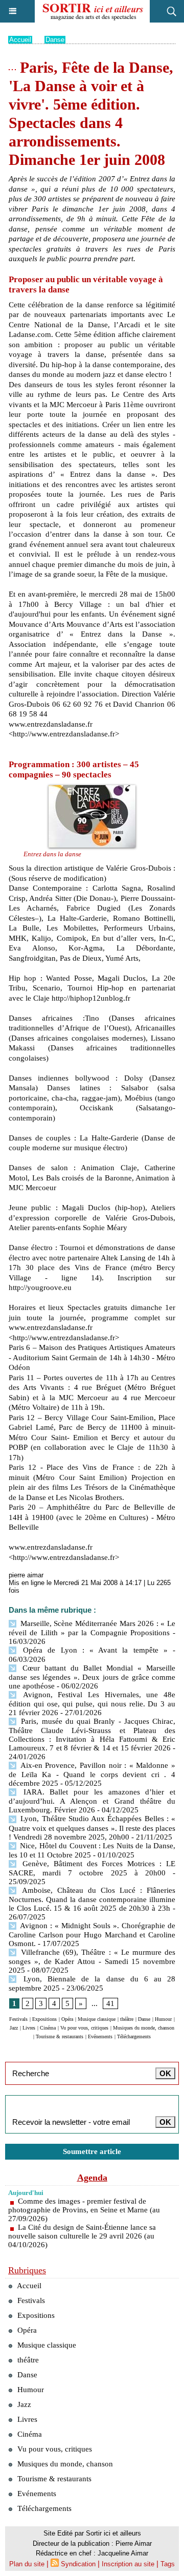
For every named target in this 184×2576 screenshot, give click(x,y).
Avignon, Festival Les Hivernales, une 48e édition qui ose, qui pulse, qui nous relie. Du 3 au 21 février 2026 (92, 1704)
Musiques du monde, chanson (144, 2028)
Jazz (14, 2028)
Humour (163, 2019)
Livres (29, 2028)
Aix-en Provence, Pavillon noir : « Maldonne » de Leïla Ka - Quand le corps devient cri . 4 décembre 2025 (92, 1774)
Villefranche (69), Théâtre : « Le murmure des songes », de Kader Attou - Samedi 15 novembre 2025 (92, 1961)
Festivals (18, 2019)
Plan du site (27, 2564)
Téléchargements (134, 2036)
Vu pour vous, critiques (84, 2028)
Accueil (20, 40)
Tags (168, 2564)
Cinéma (48, 2028)
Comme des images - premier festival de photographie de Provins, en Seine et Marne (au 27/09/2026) (84, 2210)
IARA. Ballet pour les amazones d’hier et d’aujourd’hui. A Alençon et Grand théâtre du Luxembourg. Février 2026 (92, 1801)
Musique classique (97, 2019)
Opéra (67, 2019)
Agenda (92, 2178)
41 (110, 2003)
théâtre (127, 2019)
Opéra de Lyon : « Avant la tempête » (93, 1650)
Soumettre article (92, 2151)
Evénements (100, 2036)
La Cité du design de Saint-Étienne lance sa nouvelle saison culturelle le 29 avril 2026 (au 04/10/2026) (82, 2236)
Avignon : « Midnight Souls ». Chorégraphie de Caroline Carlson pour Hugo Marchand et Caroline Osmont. (92, 1935)
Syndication (78, 2564)
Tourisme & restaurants (60, 2036)
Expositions (44, 2019)
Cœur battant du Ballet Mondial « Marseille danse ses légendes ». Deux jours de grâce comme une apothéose (92, 1677)
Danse (55, 40)
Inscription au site (128, 2564)
